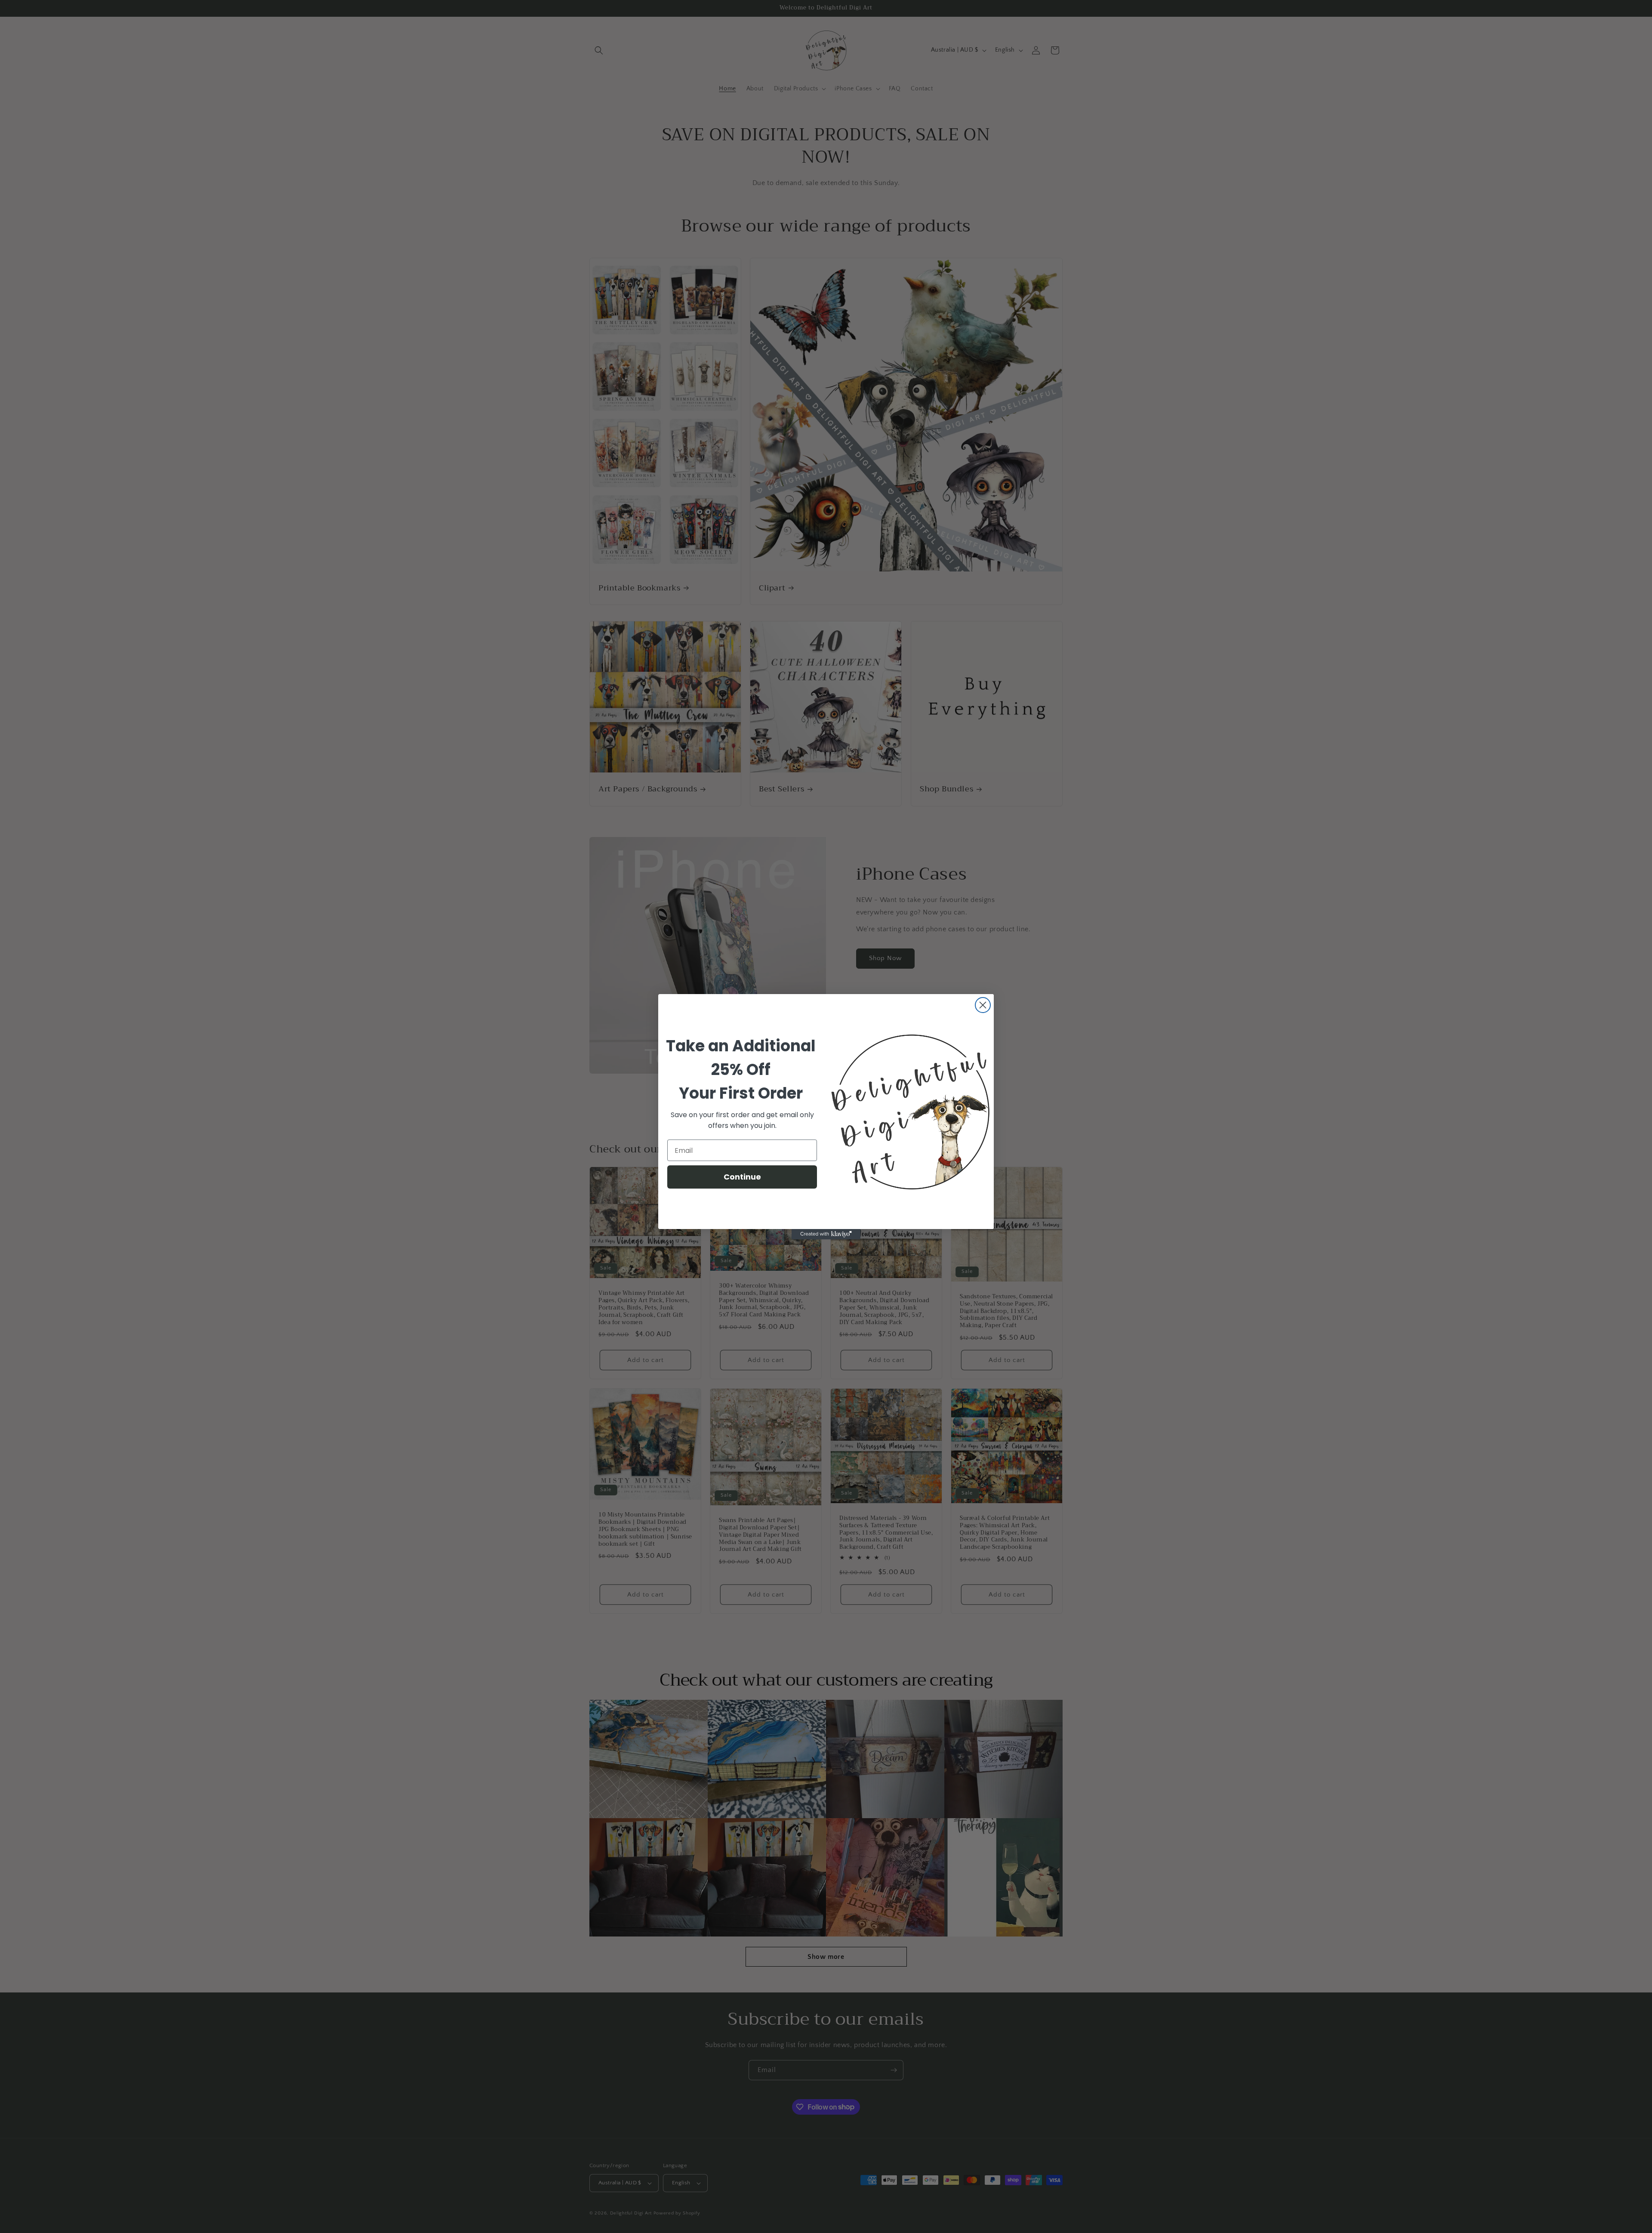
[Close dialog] (983, 1005)
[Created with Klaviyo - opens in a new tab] (826, 1234)
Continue (742, 1177)
